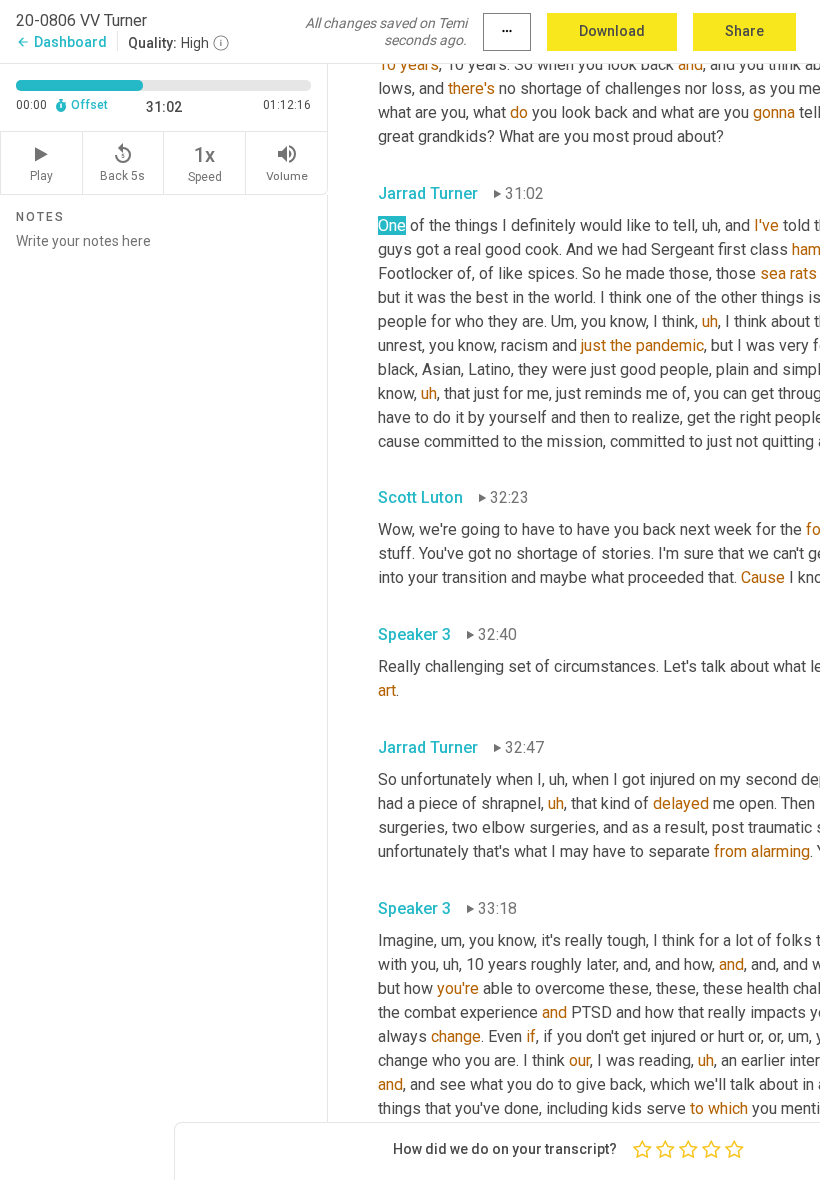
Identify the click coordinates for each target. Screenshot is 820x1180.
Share (744, 31)
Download (612, 31)
